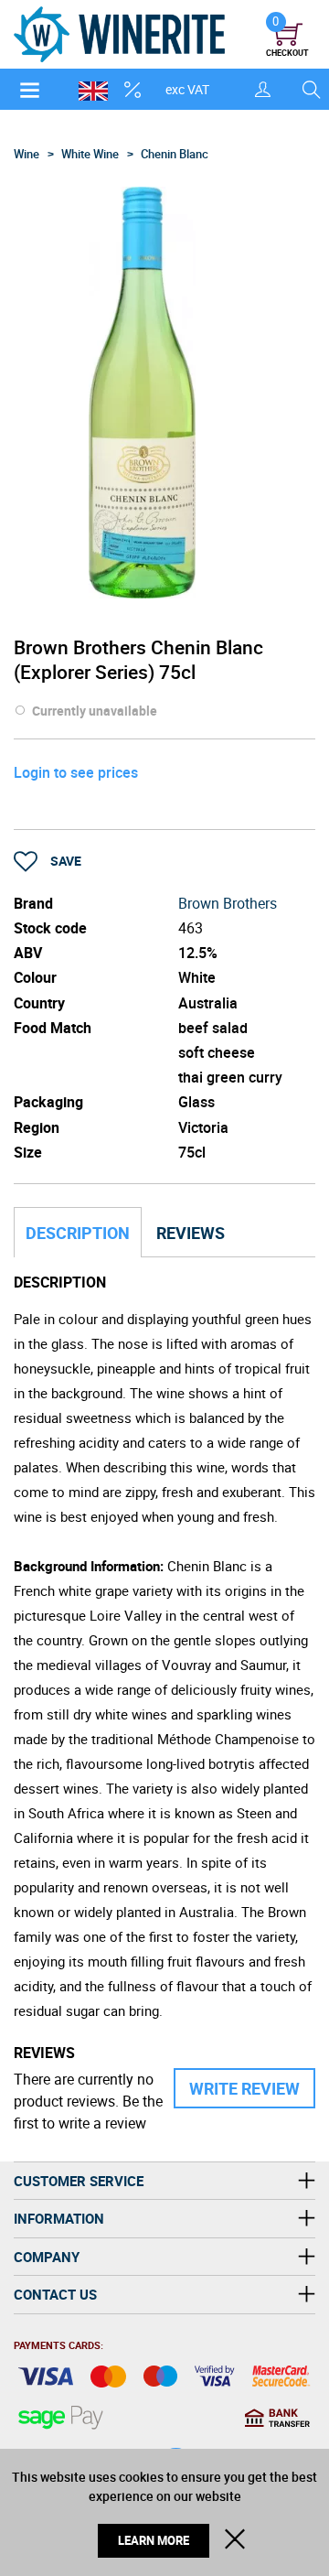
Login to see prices (76, 772)
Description (78, 1233)
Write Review (244, 2088)
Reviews (191, 1233)
